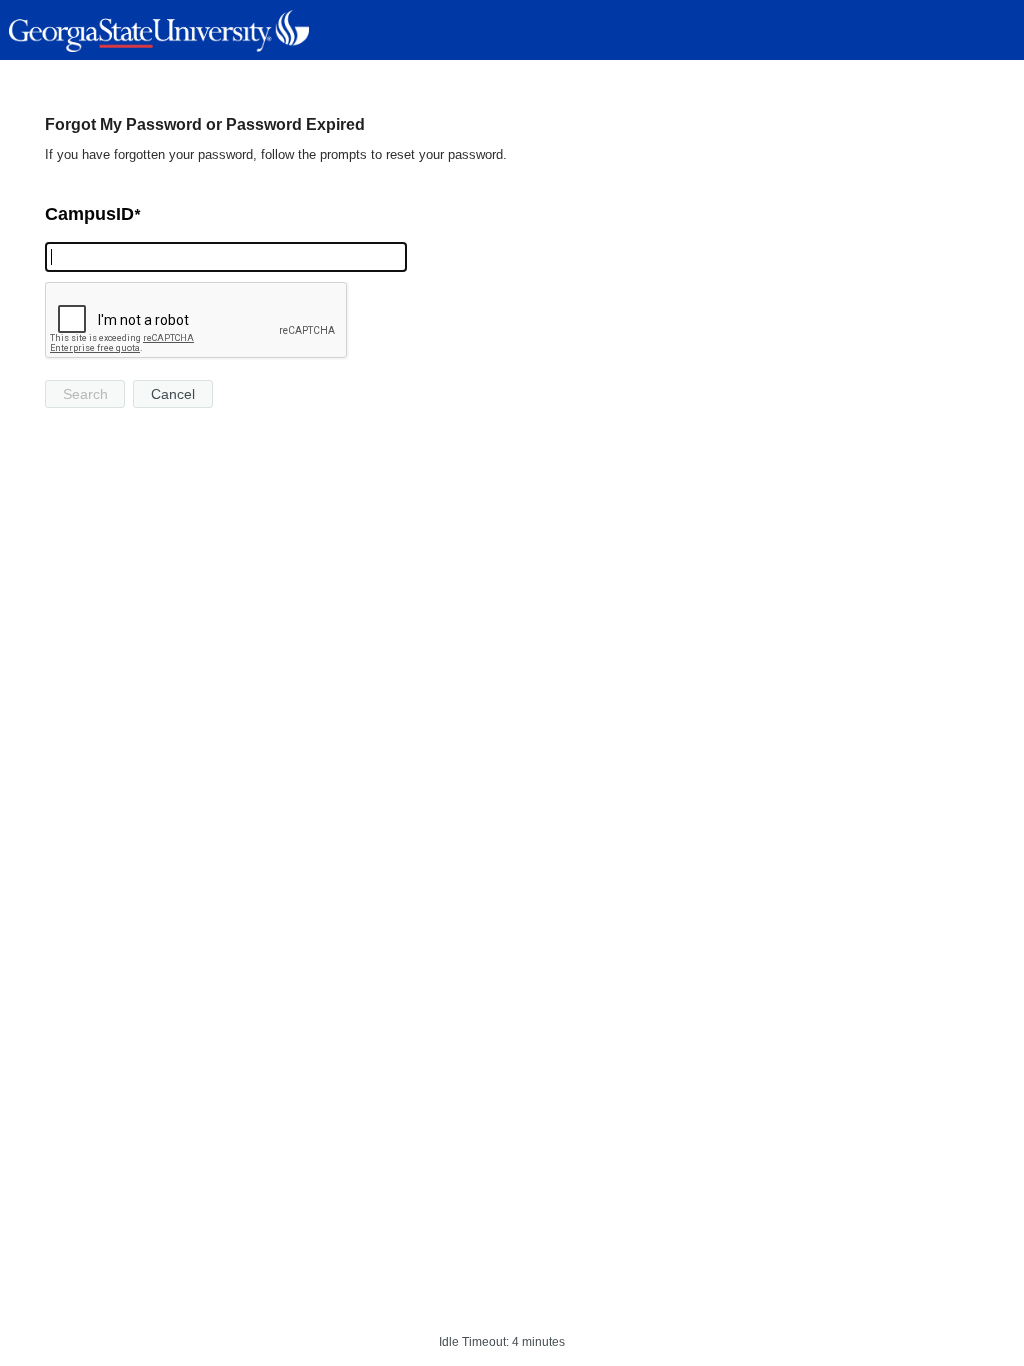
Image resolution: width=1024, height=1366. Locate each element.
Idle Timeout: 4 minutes (502, 1342)
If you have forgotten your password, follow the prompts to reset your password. (276, 154)
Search (85, 394)
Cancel (173, 394)
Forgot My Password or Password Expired (205, 124)
